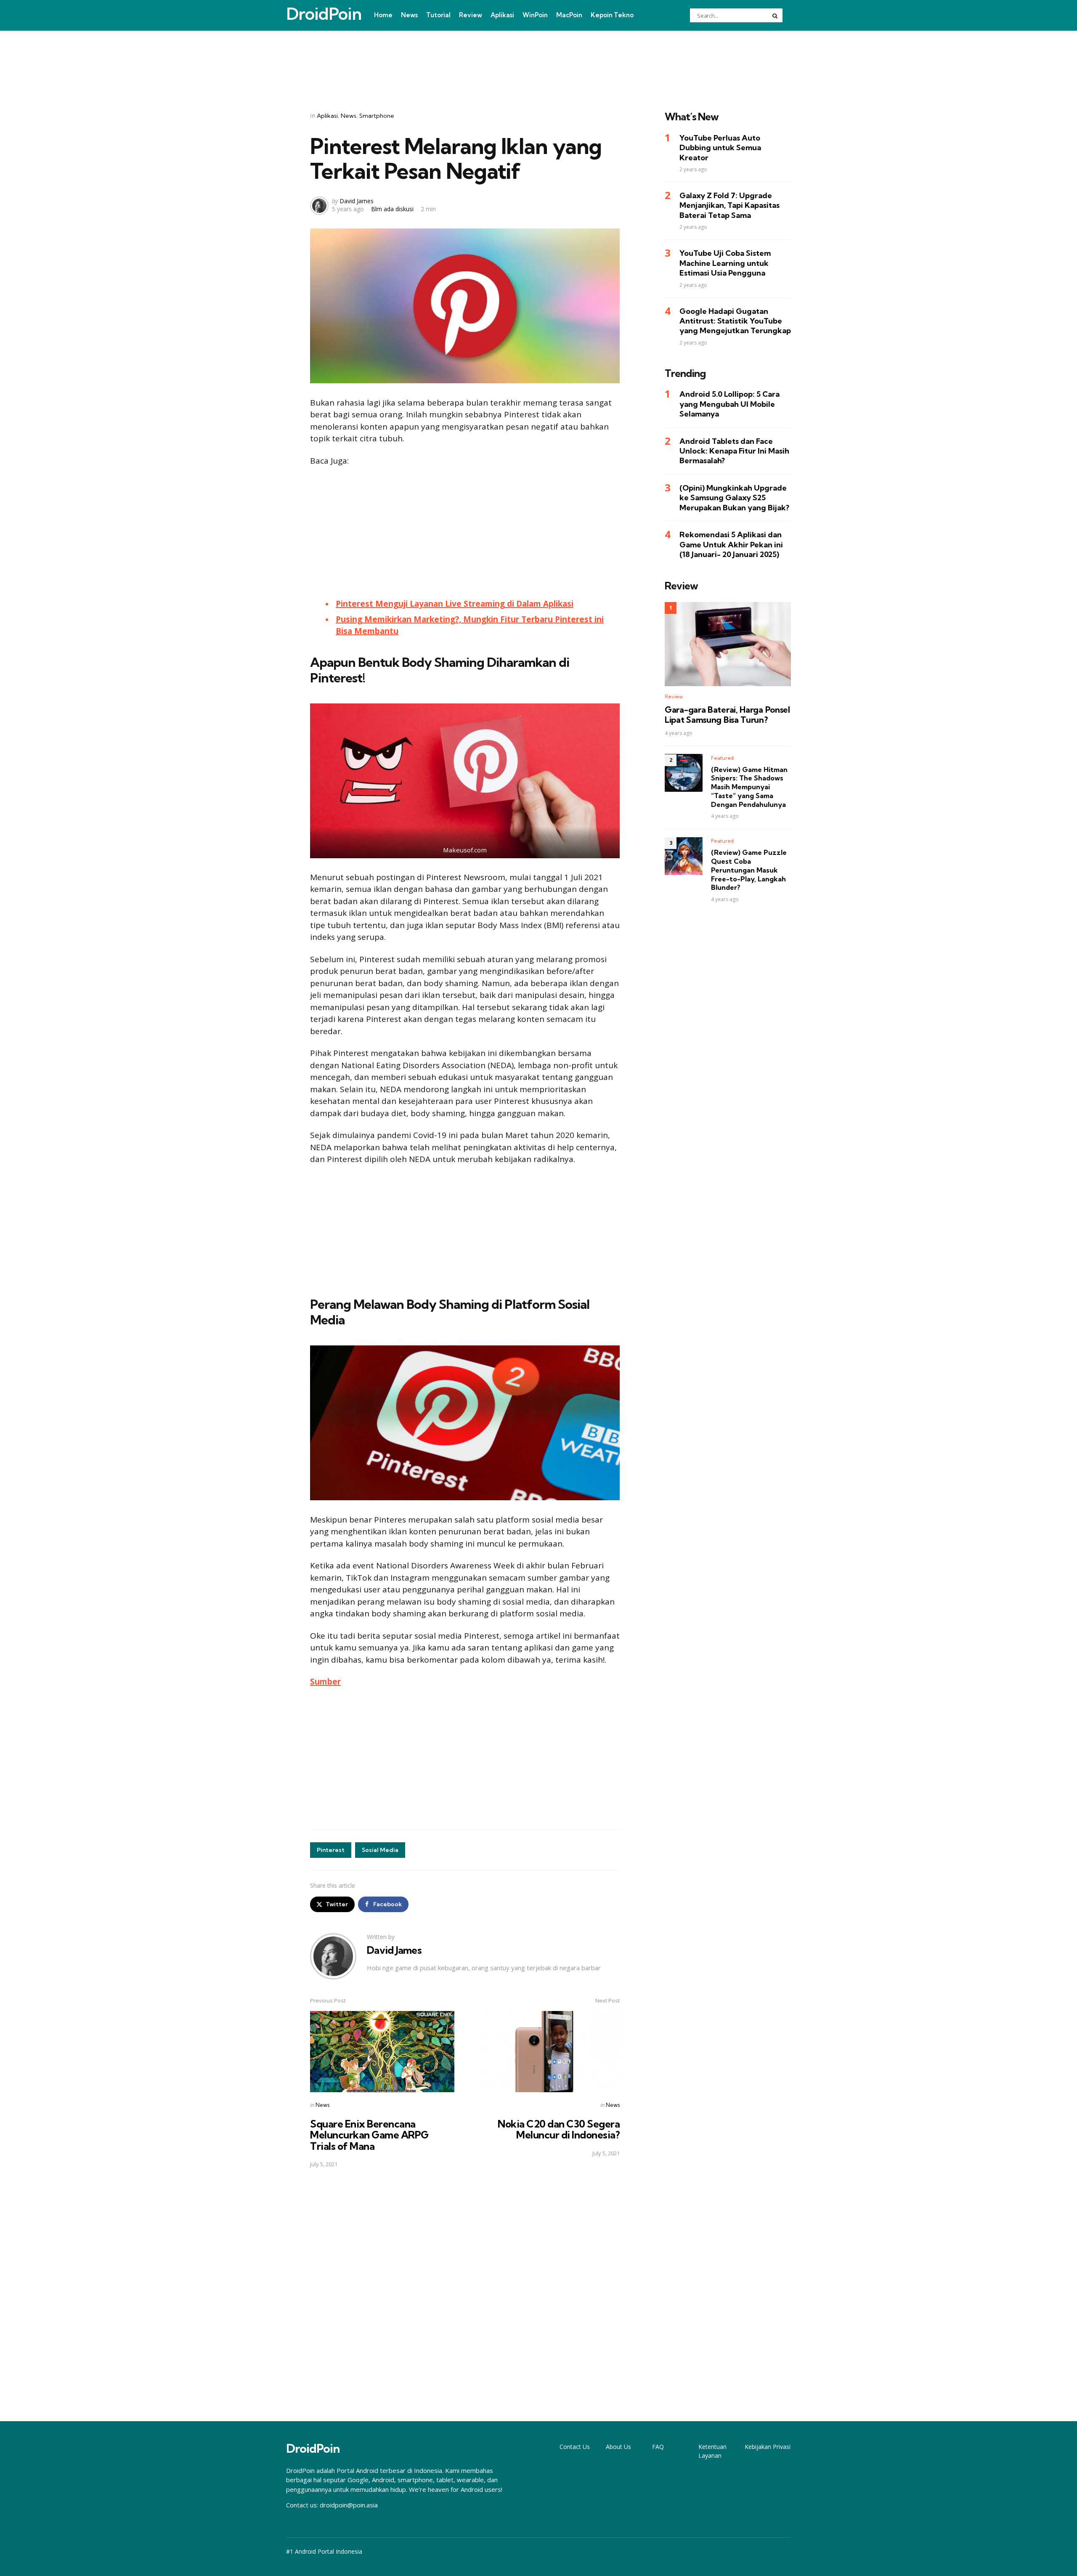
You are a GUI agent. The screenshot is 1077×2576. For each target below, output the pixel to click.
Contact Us (575, 2447)
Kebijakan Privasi (768, 2447)
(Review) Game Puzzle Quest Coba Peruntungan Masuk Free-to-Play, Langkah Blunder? (749, 870)
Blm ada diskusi (392, 209)
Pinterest (331, 1850)
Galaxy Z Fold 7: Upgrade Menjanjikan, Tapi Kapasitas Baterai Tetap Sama (729, 205)
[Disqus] (465, 2295)
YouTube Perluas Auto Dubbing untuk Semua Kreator (720, 148)
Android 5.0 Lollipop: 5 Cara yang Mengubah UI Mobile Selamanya (729, 404)
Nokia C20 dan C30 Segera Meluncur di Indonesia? (559, 2129)
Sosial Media (380, 1850)
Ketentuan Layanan (712, 2451)
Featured (722, 757)
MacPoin (569, 15)
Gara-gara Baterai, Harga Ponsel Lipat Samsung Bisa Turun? (727, 715)
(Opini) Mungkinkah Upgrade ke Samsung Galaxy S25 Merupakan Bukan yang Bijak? (734, 498)
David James (357, 201)
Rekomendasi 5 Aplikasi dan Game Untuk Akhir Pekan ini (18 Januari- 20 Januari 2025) (731, 544)
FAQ (658, 2447)
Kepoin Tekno (612, 15)
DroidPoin (324, 14)
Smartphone (377, 116)
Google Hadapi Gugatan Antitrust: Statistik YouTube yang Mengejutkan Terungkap (735, 321)
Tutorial (438, 15)
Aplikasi (502, 15)
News (409, 15)
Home (383, 15)
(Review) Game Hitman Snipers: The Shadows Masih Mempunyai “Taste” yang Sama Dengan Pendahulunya (749, 787)
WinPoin (535, 15)
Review (471, 15)
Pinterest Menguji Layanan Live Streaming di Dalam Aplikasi (455, 604)
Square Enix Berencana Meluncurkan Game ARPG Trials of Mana (369, 2135)
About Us (618, 2447)
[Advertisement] (538, 60)
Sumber (325, 1682)
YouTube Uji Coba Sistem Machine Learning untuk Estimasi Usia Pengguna (725, 263)
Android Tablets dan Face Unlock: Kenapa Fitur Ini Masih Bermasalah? (734, 451)
